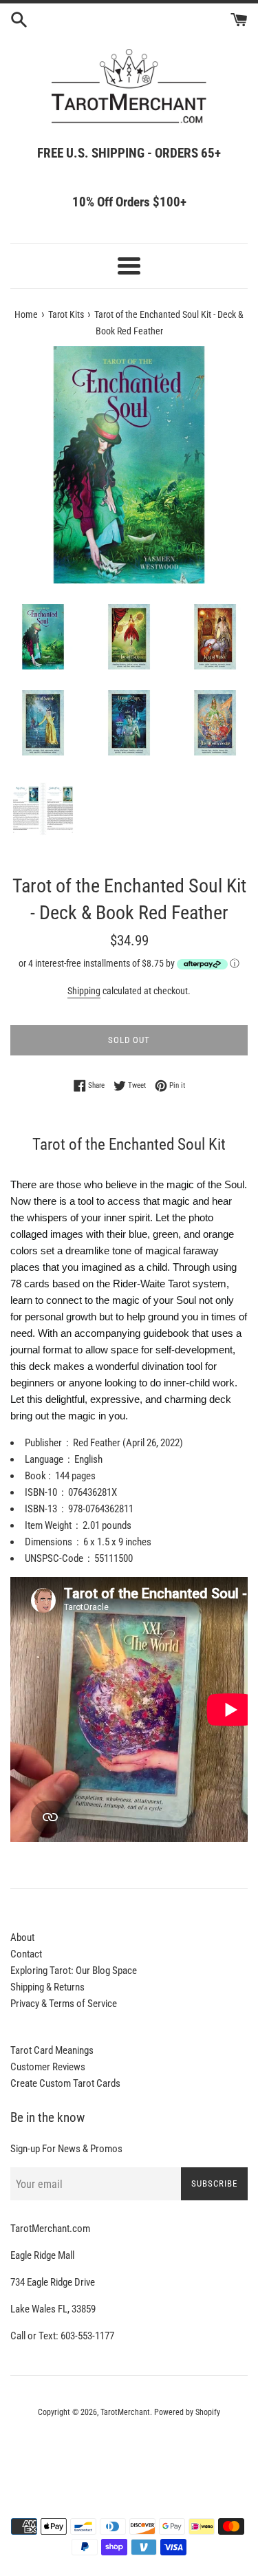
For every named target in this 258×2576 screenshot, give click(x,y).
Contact (26, 1954)
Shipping (84, 991)
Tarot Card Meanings (52, 2050)
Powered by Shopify (187, 2412)
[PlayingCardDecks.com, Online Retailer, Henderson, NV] (129, 2450)
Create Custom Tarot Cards (65, 2083)
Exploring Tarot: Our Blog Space (74, 1971)
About (22, 1938)
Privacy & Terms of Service (64, 2004)
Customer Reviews (48, 2067)
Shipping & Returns (47, 1987)
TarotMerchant (125, 2412)
